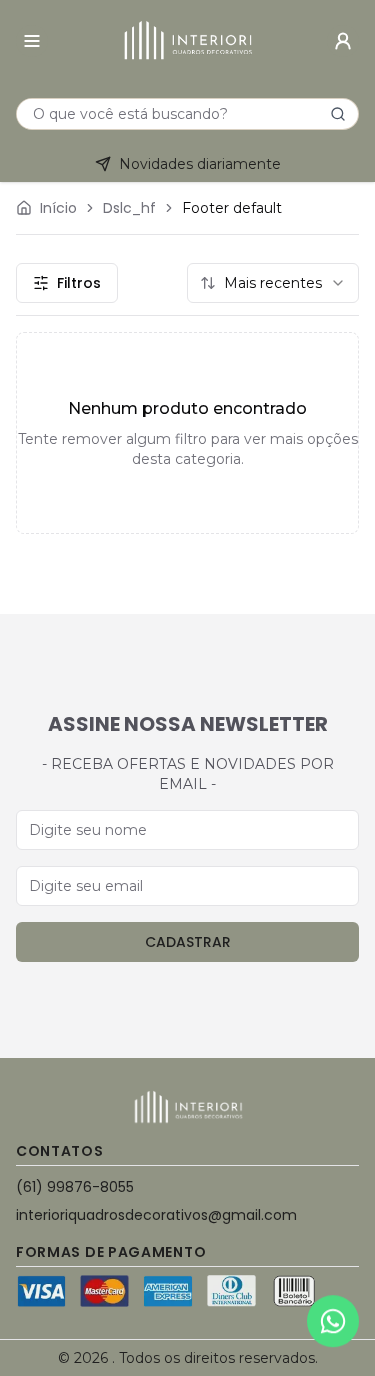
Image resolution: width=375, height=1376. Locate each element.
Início (58, 208)
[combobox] (273, 283)
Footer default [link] (232, 208)
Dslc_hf (129, 208)
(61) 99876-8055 (75, 1187)
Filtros (79, 283)
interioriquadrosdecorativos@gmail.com (156, 1215)
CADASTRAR (188, 942)
